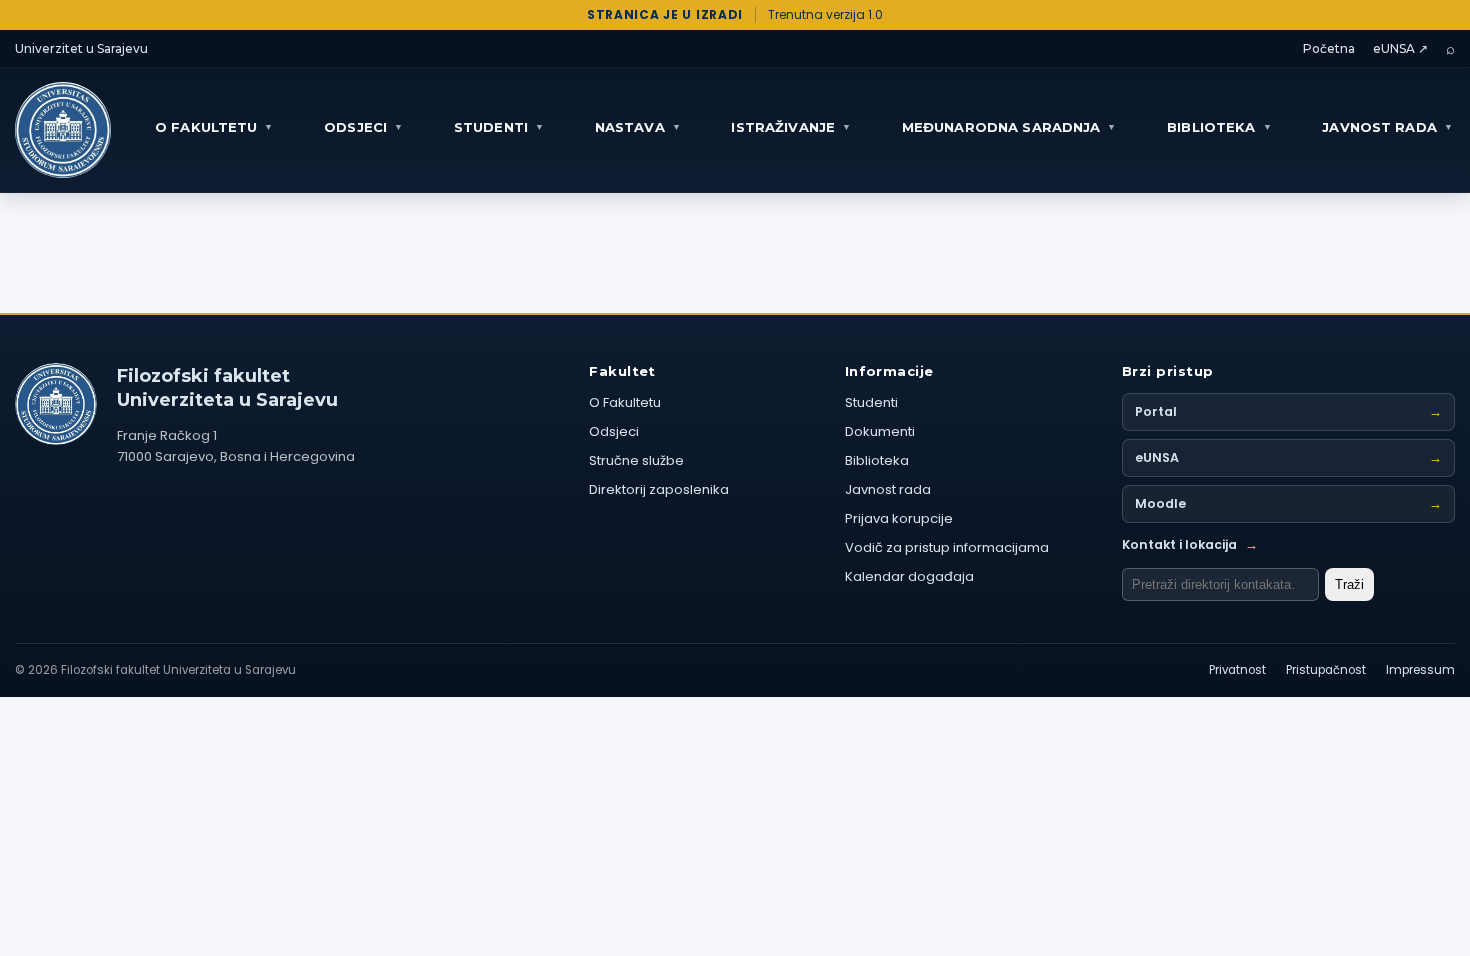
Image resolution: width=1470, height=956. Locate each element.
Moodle (1288, 503)
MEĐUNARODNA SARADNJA (1009, 127)
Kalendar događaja (909, 576)
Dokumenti (880, 431)
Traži (1349, 584)
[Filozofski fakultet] (56, 404)
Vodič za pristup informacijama (947, 547)
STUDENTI (499, 127)
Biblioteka (877, 460)
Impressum (1420, 670)
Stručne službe (636, 460)
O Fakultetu (625, 402)
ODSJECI (363, 127)
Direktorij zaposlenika (659, 489)
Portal (1288, 411)
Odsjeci (614, 431)
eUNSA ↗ (1400, 48)
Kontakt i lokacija (1190, 544)
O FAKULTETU (214, 127)
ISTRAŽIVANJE (791, 127)
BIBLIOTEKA (1219, 127)
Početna (1329, 48)
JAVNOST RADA (1387, 127)
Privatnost (1237, 670)
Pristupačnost (1326, 670)
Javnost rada (888, 489)
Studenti (871, 402)
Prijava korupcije (899, 518)
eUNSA (1288, 457)
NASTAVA (638, 127)
